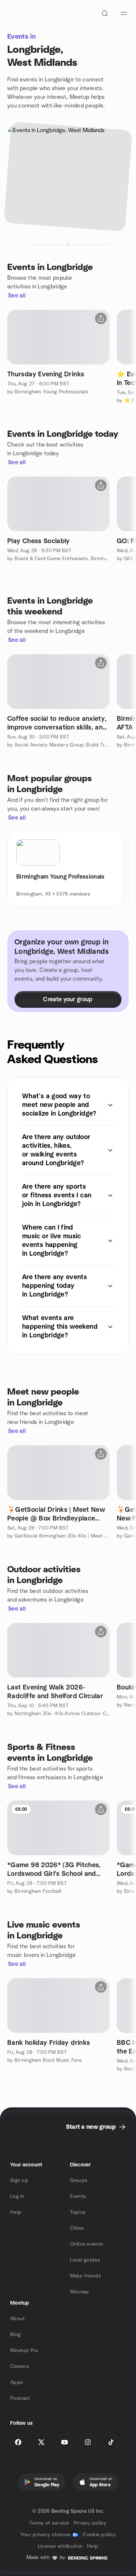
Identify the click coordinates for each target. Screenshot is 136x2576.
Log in (17, 2196)
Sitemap (80, 2292)
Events (78, 2196)
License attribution (60, 2546)
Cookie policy (99, 2535)
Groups (79, 2180)
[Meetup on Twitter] (41, 2442)
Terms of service (49, 2523)
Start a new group (91, 2127)
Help (16, 2212)
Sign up (19, 2180)
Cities (77, 2228)
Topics (78, 2212)
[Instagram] (88, 2442)
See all (17, 296)
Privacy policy (90, 2523)
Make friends (86, 2276)
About (17, 2319)
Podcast (20, 2398)
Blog (15, 2335)
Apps (17, 2382)
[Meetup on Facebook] (18, 2442)
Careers (20, 2366)
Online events (87, 2244)
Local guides (85, 2260)
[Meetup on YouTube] (65, 2442)
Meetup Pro (24, 2351)
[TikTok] (111, 2442)
